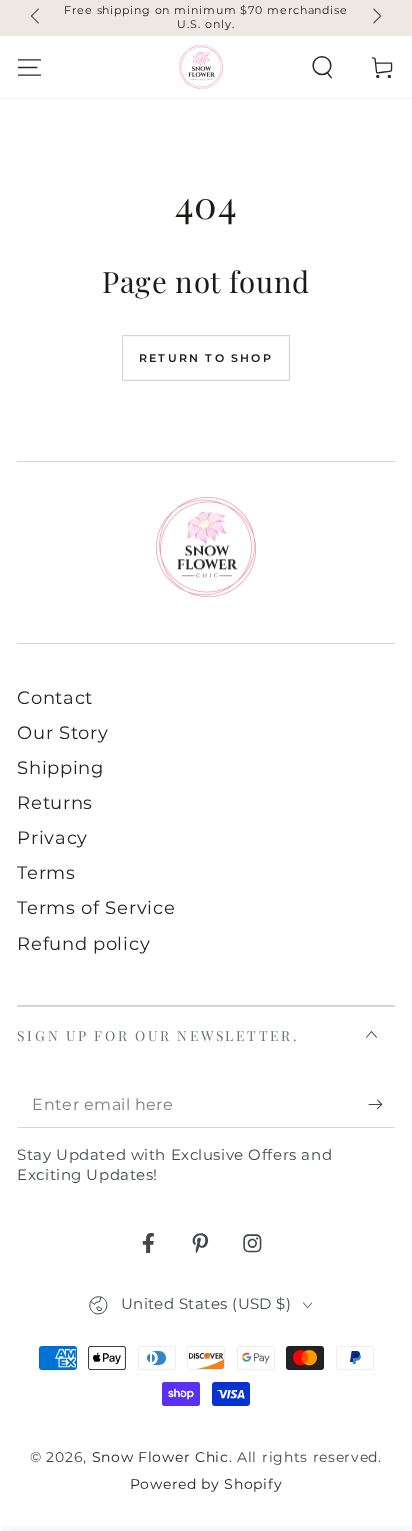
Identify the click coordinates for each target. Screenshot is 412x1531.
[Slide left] (36, 18)
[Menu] (30, 66)
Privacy (52, 837)
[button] (322, 66)
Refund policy (83, 943)
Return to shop (206, 358)
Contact (55, 697)
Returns (55, 802)
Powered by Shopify (206, 1484)
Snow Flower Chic (160, 1457)
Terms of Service (96, 907)
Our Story (62, 732)
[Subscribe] (381, 1105)
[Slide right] (375, 18)
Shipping (60, 767)
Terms (46, 872)
